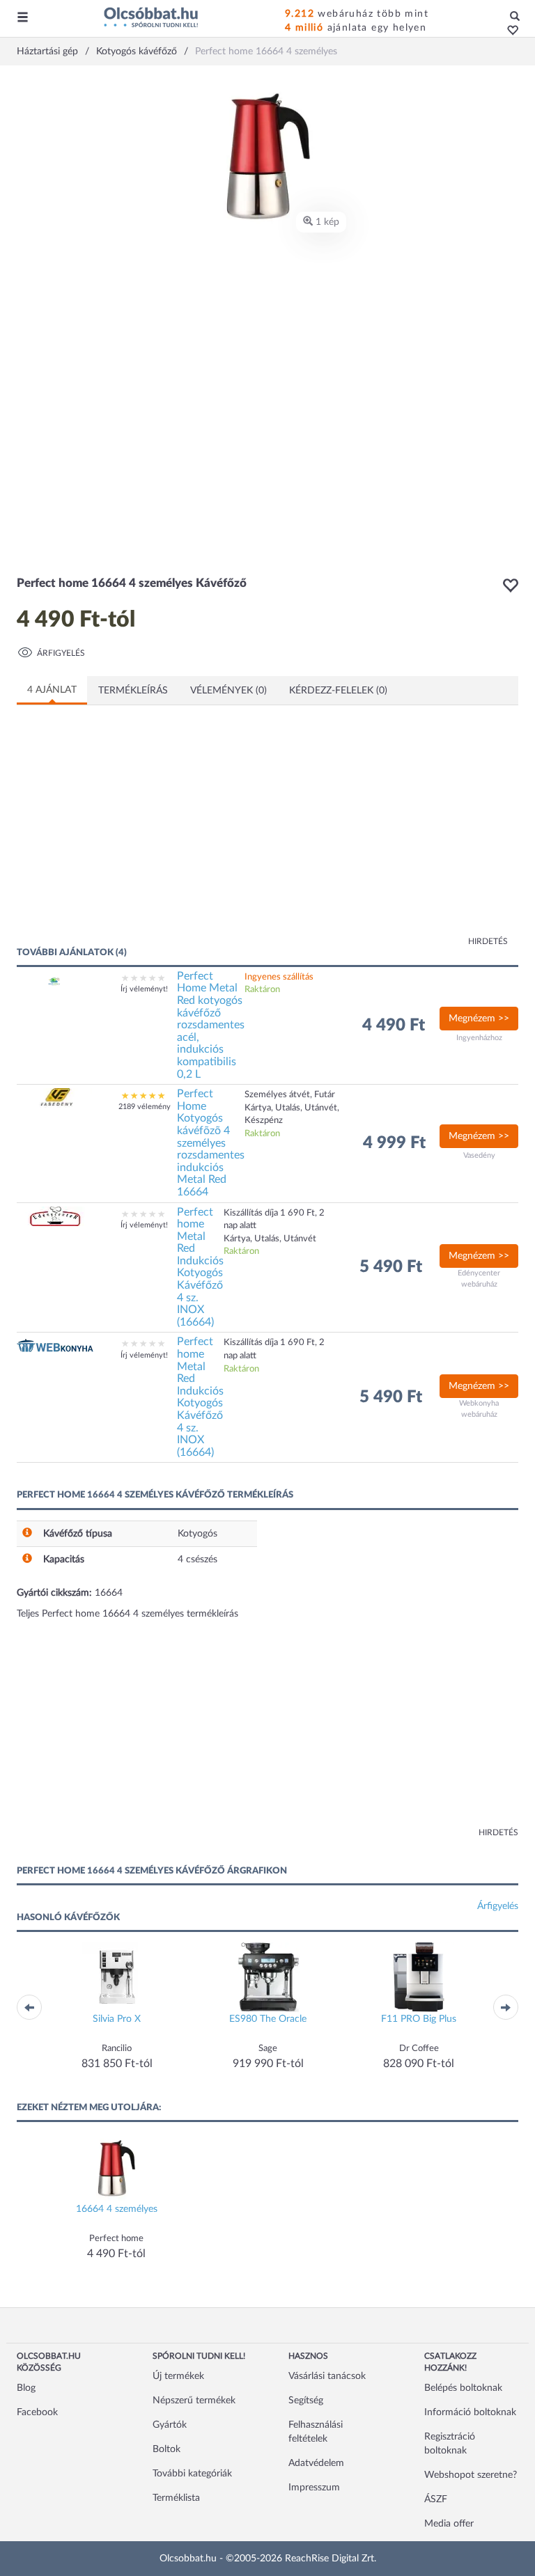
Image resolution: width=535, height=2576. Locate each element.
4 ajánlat (52, 690)
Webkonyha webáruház (479, 1409)
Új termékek (178, 2376)
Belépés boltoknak (463, 2388)
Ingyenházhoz (479, 1038)
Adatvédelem (316, 2463)
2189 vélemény (145, 1107)
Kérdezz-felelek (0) (338, 691)
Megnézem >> (479, 1019)
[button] (509, 31)
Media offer (449, 2524)
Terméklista (176, 2498)
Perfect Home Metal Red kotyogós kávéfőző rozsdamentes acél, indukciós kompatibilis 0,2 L (211, 1025)
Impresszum (314, 2488)
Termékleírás (133, 691)
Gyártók (170, 2425)
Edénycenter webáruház (479, 1279)
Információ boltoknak (470, 2412)
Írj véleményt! (144, 989)
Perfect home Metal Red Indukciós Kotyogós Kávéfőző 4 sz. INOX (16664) (200, 1267)
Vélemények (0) (228, 691)
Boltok (166, 2449)
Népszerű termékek (194, 2401)
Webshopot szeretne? (471, 2475)
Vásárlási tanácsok (327, 2376)
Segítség (306, 2401)
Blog (26, 2388)
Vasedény (479, 1155)
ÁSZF (436, 2499)
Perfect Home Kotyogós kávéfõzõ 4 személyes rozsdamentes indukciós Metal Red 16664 (211, 1143)
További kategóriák (192, 2474)
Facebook (37, 2412)
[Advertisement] (153, 834)
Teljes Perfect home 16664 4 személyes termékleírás (127, 1614)
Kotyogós (197, 1534)
